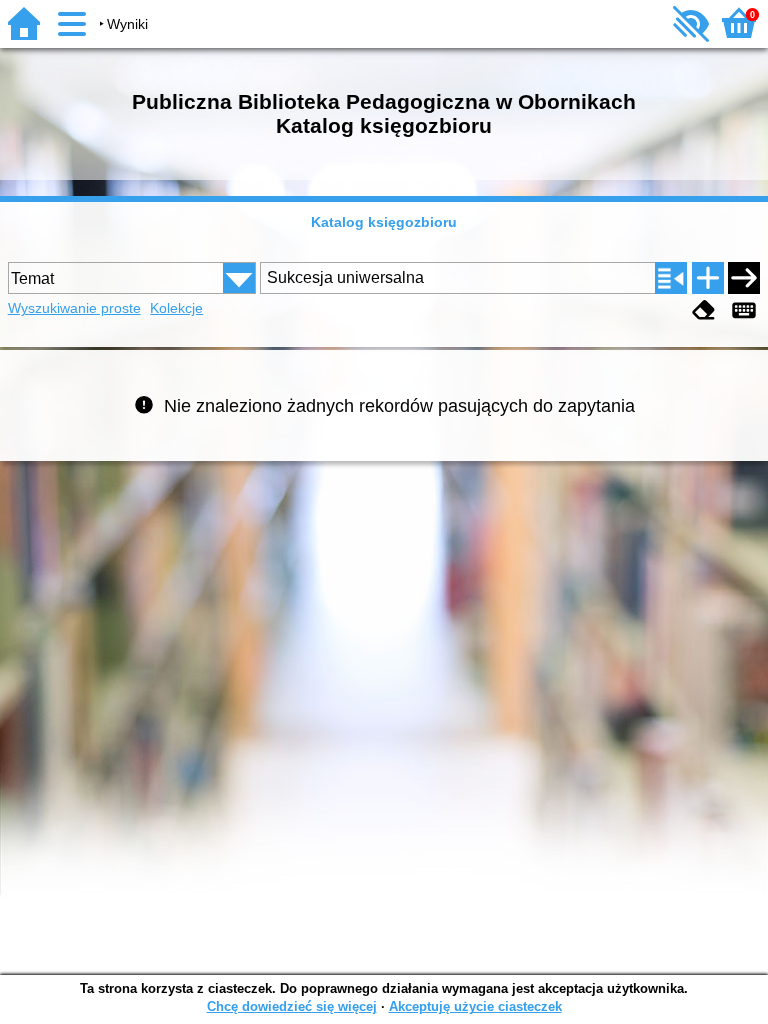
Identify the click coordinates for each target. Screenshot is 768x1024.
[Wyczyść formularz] (704, 310)
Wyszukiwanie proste (74, 308)
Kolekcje (176, 308)
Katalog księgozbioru (384, 222)
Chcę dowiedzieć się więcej (292, 1006)
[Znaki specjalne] (744, 310)
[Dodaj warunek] (708, 278)
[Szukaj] (744, 278)
